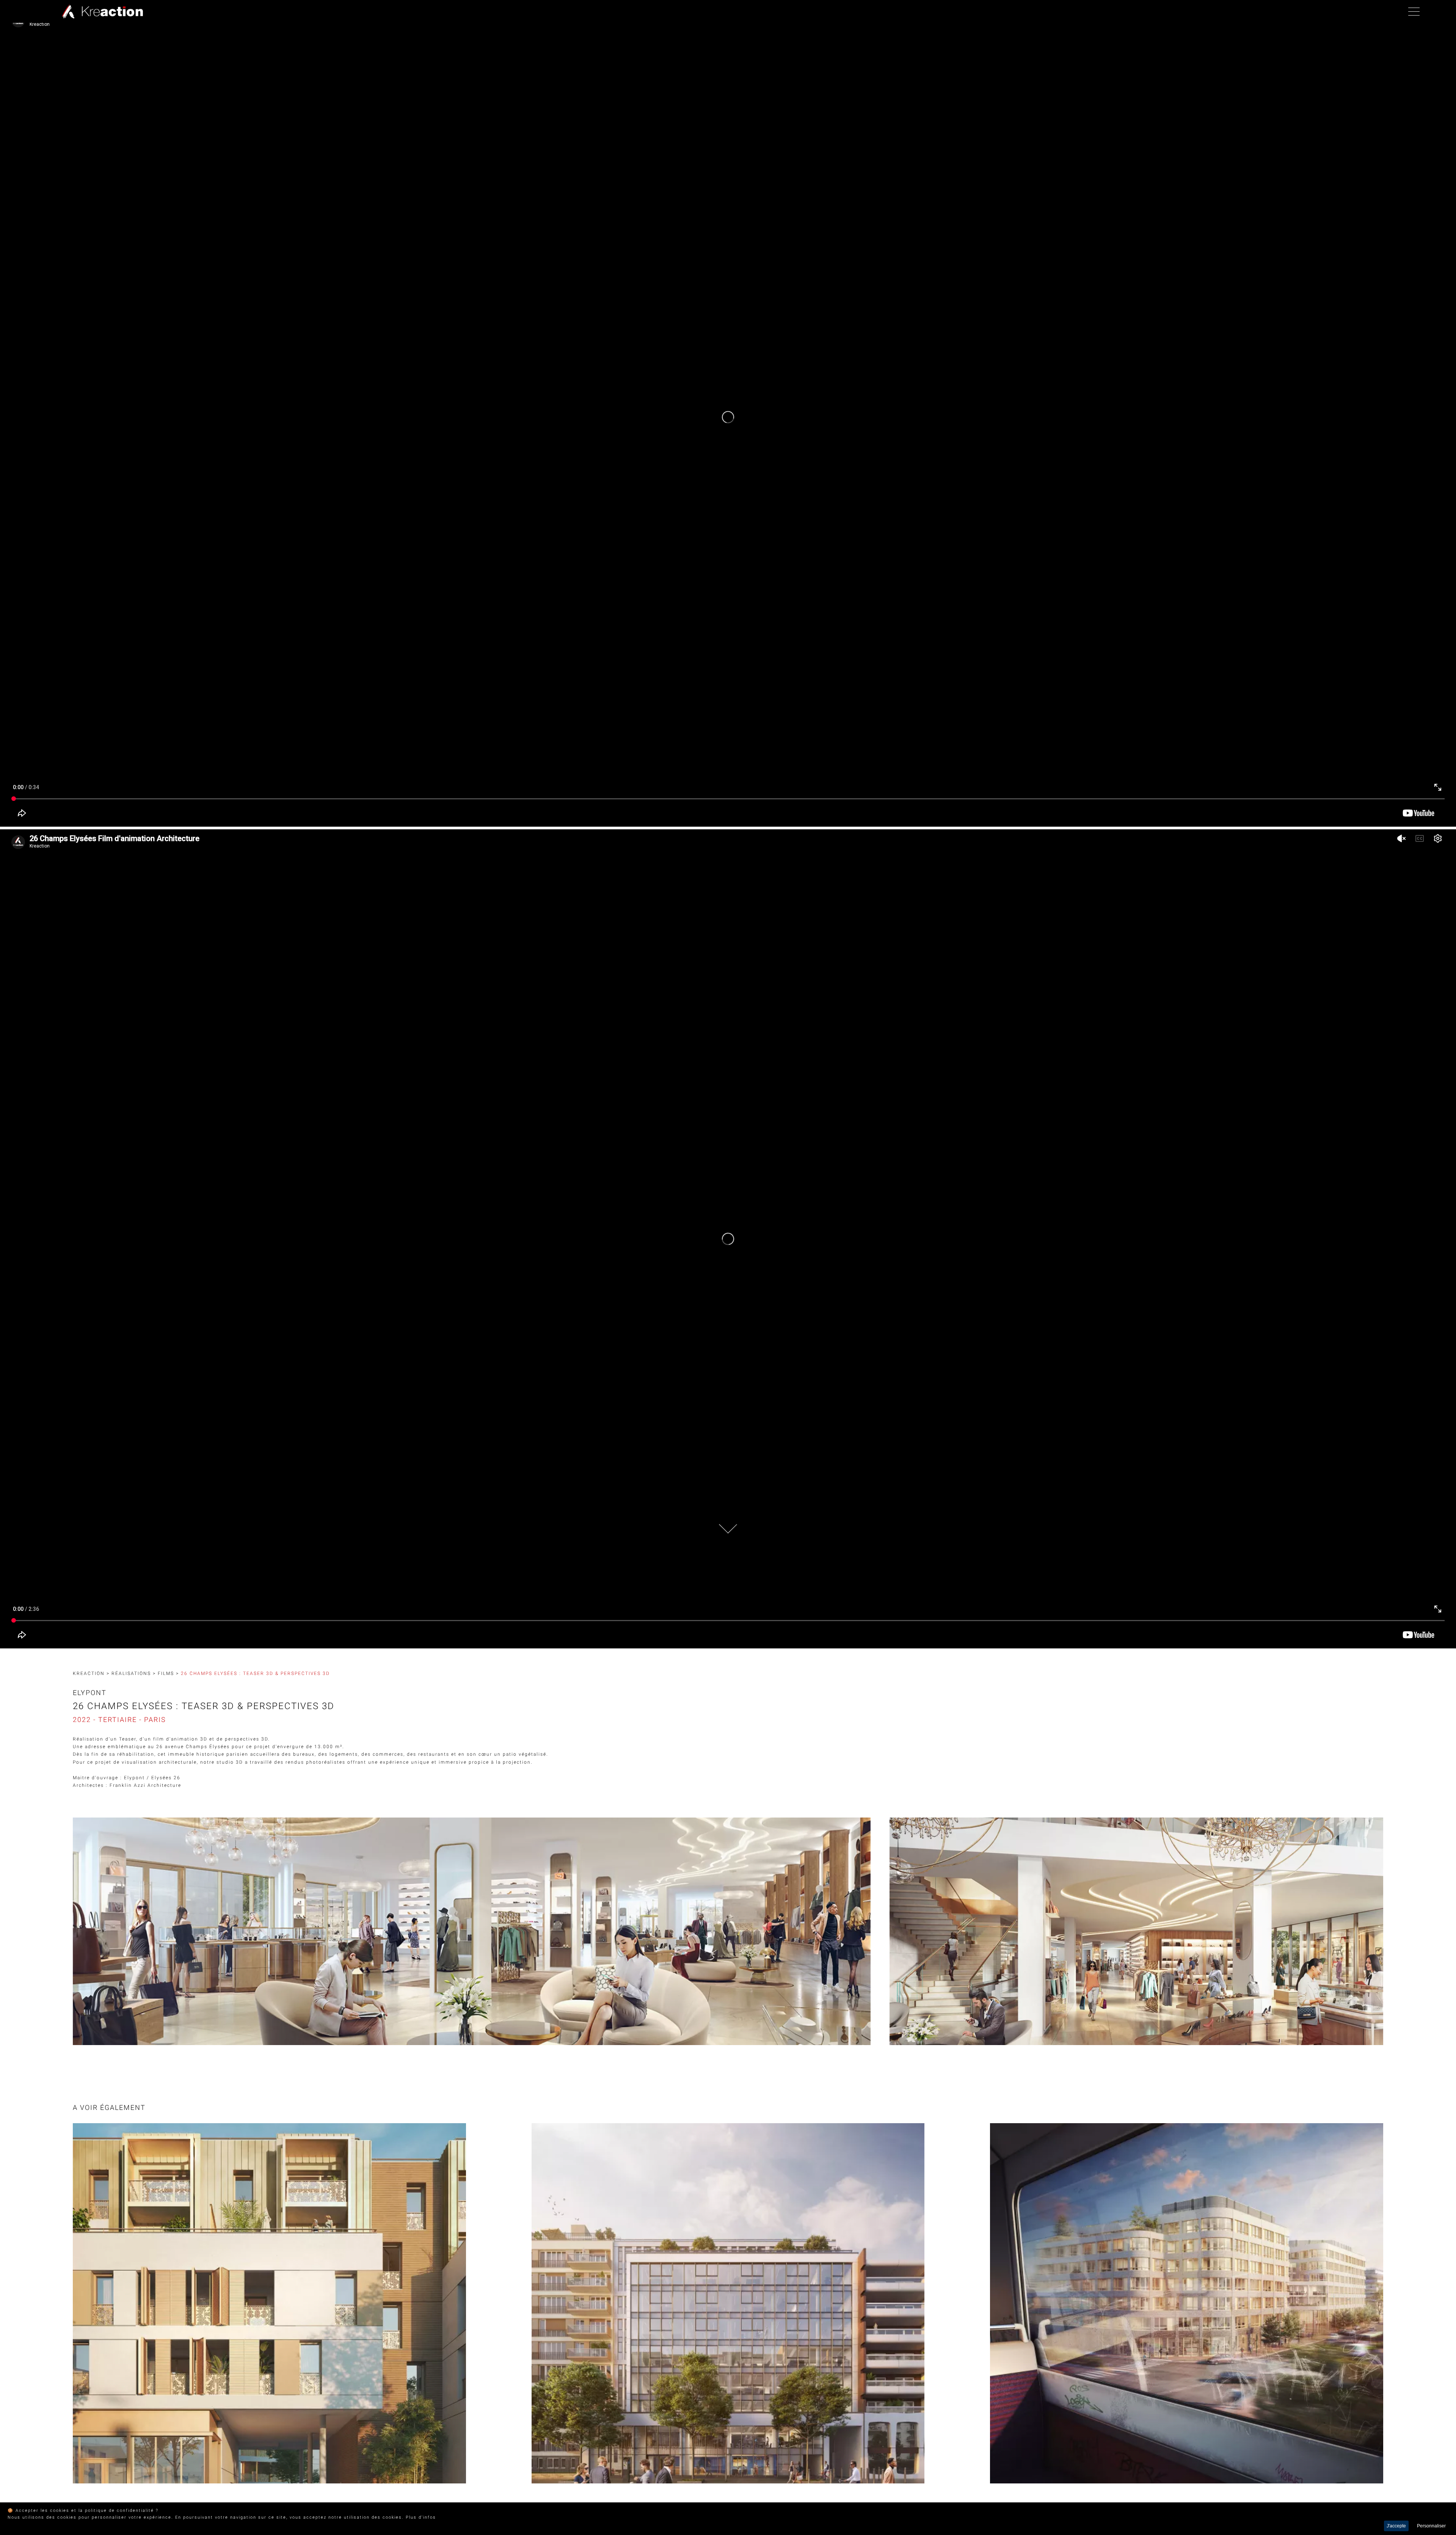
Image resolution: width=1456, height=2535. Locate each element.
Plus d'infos (421, 2517)
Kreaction (89, 1673)
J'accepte (1396, 2526)
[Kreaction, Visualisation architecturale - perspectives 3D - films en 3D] (101, 11)
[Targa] (269, 2303)
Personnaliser (1431, 2526)
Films (166, 1673)
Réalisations (131, 1673)
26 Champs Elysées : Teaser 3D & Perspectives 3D (255, 1673)
